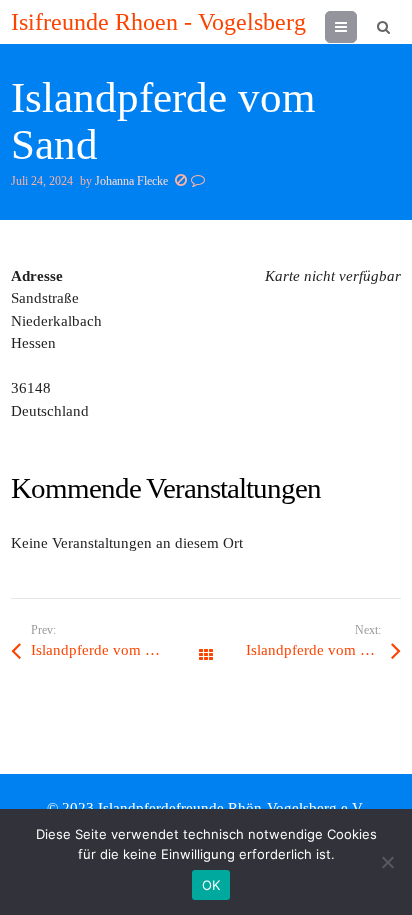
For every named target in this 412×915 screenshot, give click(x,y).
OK (211, 885)
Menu (356, 27)
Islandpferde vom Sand (103, 650)
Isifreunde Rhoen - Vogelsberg (158, 22)
